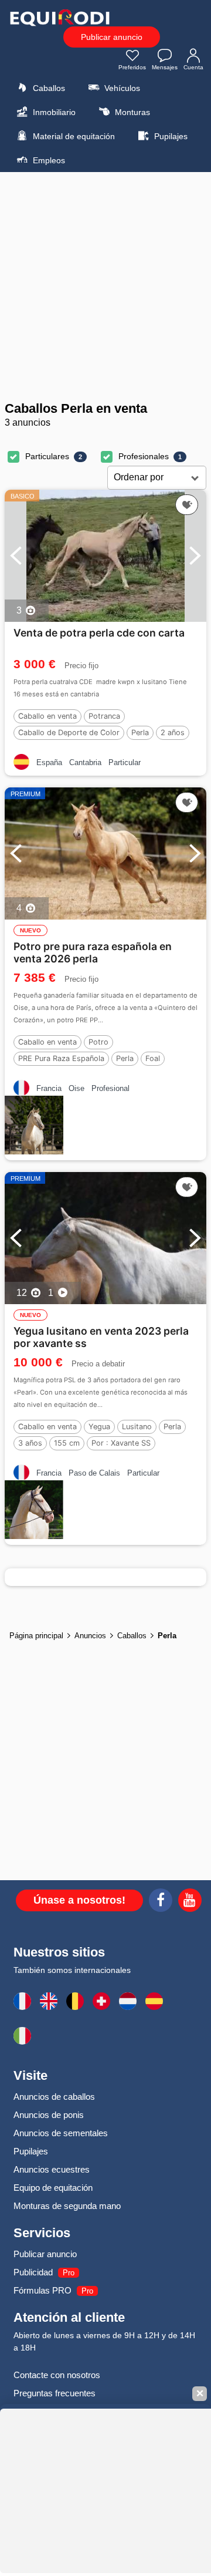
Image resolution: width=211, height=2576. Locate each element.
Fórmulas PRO (42, 2290)
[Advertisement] (105, 287)
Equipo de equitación (53, 2188)
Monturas (131, 112)
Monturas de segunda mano (67, 2206)
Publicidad (33, 2272)
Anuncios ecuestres (52, 2169)
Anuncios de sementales (61, 2133)
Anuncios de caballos (54, 2097)
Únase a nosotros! (79, 1900)
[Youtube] (190, 1902)
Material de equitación (73, 136)
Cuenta (193, 67)
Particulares (47, 456)
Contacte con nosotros (57, 2375)
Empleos (48, 160)
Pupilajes (170, 136)
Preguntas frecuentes (55, 2393)
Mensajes (165, 67)
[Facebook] (161, 1902)
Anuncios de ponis (49, 2115)
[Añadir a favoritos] (187, 505)
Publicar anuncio (112, 37)
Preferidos (132, 67)
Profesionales (144, 456)
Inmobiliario (53, 112)
